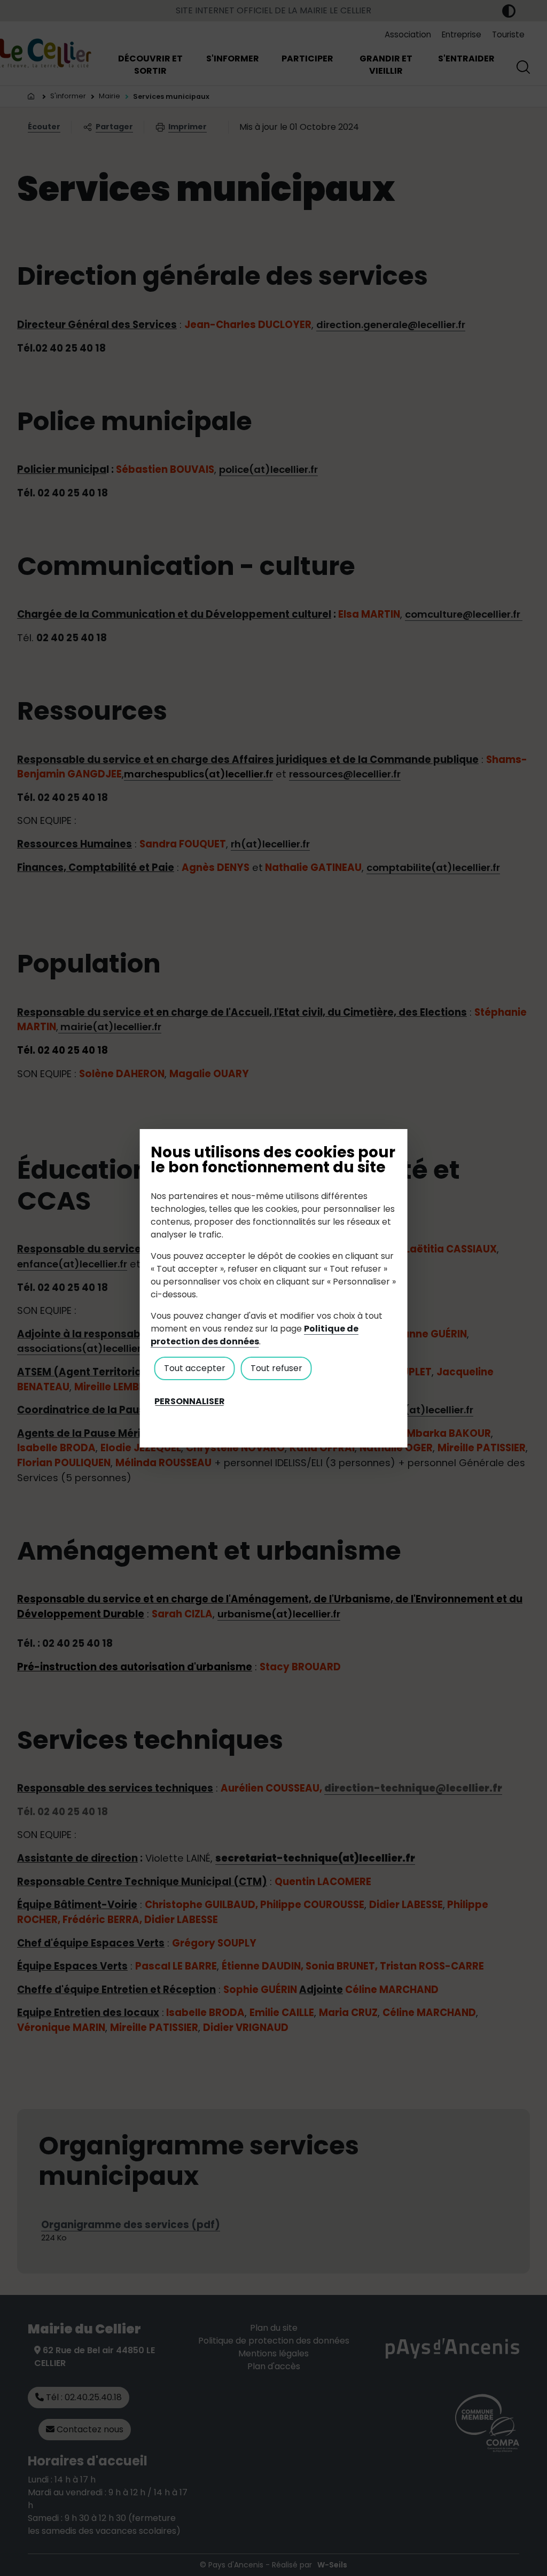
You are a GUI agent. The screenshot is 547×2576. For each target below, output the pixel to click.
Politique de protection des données (255, 1335)
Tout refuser (276, 1368)
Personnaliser (190, 1402)
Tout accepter (195, 1368)
